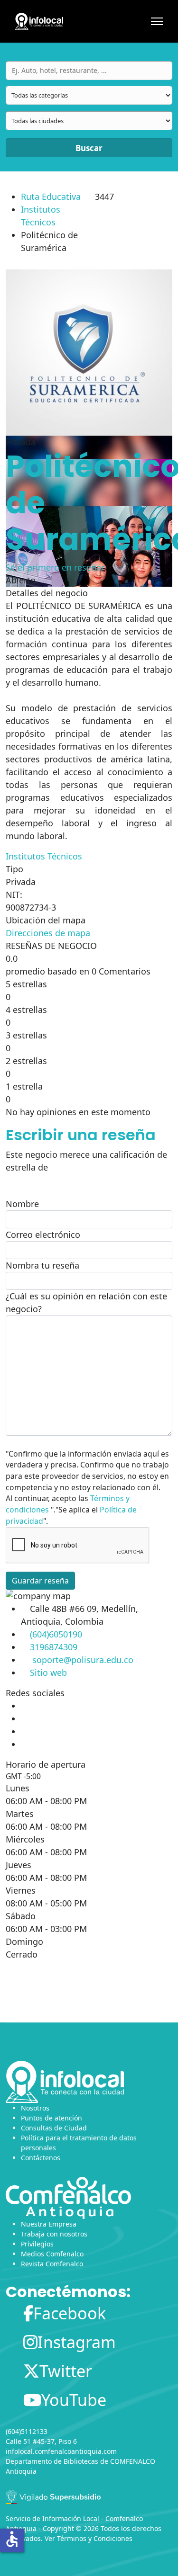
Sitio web (48, 1673)
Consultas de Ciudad (54, 2128)
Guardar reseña (40, 1581)
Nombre (22, 1204)
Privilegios (37, 2244)
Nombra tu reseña (42, 1265)
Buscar (89, 148)
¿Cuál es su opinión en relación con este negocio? (86, 1302)
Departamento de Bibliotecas (52, 2461)
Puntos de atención (52, 2118)
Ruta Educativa (51, 197)
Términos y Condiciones (95, 2538)
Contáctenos (41, 2158)
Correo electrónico (43, 1234)
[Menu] (157, 21)
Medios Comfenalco (52, 2254)
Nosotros (35, 2108)
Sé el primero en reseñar (55, 567)
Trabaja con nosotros (54, 2234)
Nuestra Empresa (49, 2224)
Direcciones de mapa (48, 933)
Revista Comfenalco (52, 2264)
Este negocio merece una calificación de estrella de (86, 1161)
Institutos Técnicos (44, 856)
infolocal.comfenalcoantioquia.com (61, 2451)
